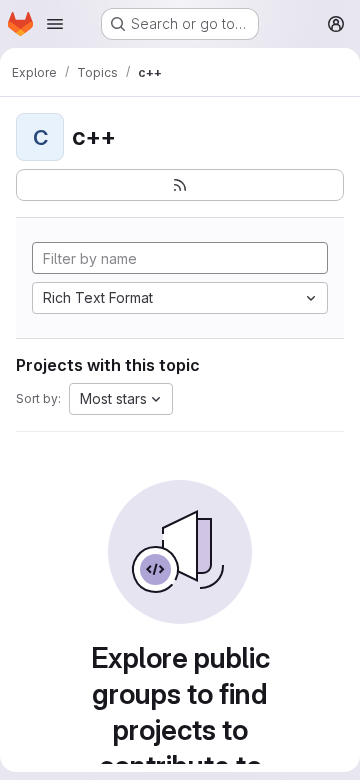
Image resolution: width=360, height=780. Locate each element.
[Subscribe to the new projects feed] (180, 185)
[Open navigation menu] (55, 24)
